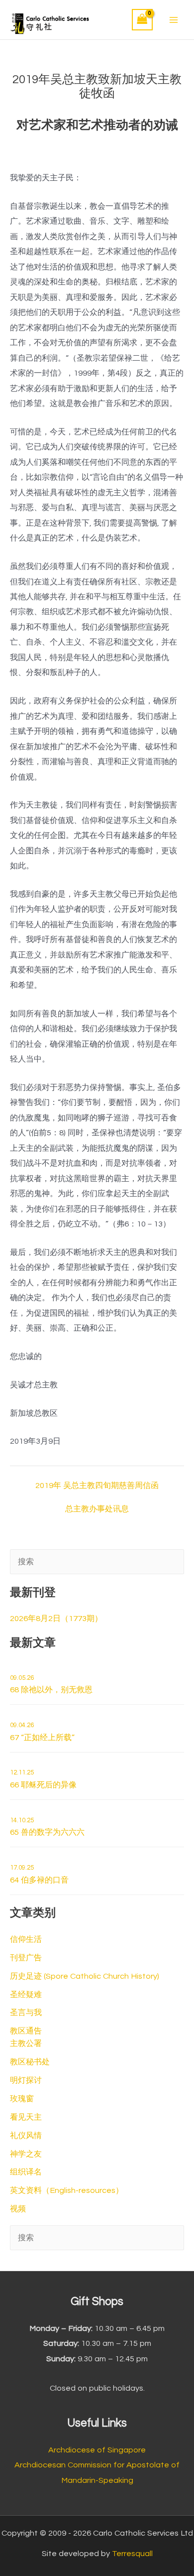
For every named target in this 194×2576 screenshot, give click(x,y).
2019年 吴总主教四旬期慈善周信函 (97, 1486)
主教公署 (26, 2043)
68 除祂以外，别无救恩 (51, 1684)
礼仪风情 (26, 2136)
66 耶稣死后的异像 (43, 1779)
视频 (18, 2209)
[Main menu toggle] (173, 20)
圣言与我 (26, 2013)
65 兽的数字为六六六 (47, 1827)
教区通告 (26, 2031)
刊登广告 (26, 1958)
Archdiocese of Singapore (97, 2450)
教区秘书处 (30, 2062)
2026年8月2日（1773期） (56, 1619)
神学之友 (26, 2154)
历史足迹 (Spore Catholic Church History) (85, 1976)
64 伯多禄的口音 (39, 1874)
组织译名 (26, 2172)
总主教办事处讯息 (97, 1509)
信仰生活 (26, 1939)
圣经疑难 (26, 1995)
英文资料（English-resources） (67, 2190)
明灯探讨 (26, 2080)
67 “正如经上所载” (42, 1732)
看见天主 (26, 2117)
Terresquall (132, 2554)
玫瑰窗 (22, 2099)
